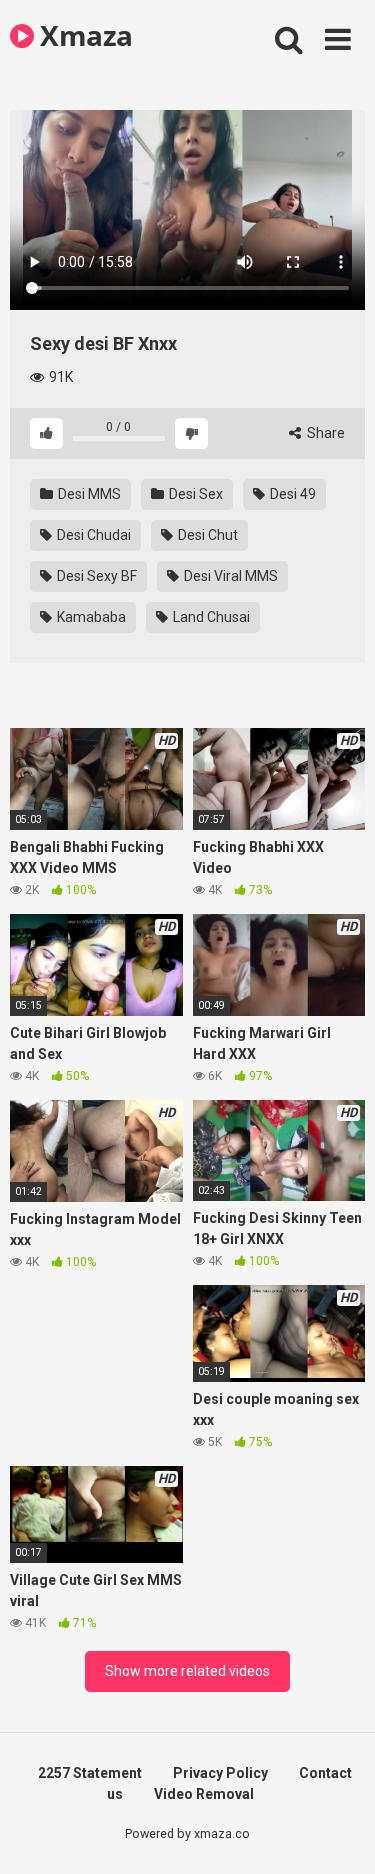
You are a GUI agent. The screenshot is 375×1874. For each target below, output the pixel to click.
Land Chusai (210, 617)
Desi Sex (194, 494)
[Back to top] (338, 1833)
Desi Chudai (92, 535)
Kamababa (90, 617)
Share (324, 433)
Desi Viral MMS (229, 576)
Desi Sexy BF (95, 576)
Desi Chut (206, 535)
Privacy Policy (220, 1773)
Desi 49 (291, 494)
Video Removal (204, 1794)
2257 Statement (90, 1773)
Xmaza (83, 35)
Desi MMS (88, 494)
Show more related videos (187, 1671)
